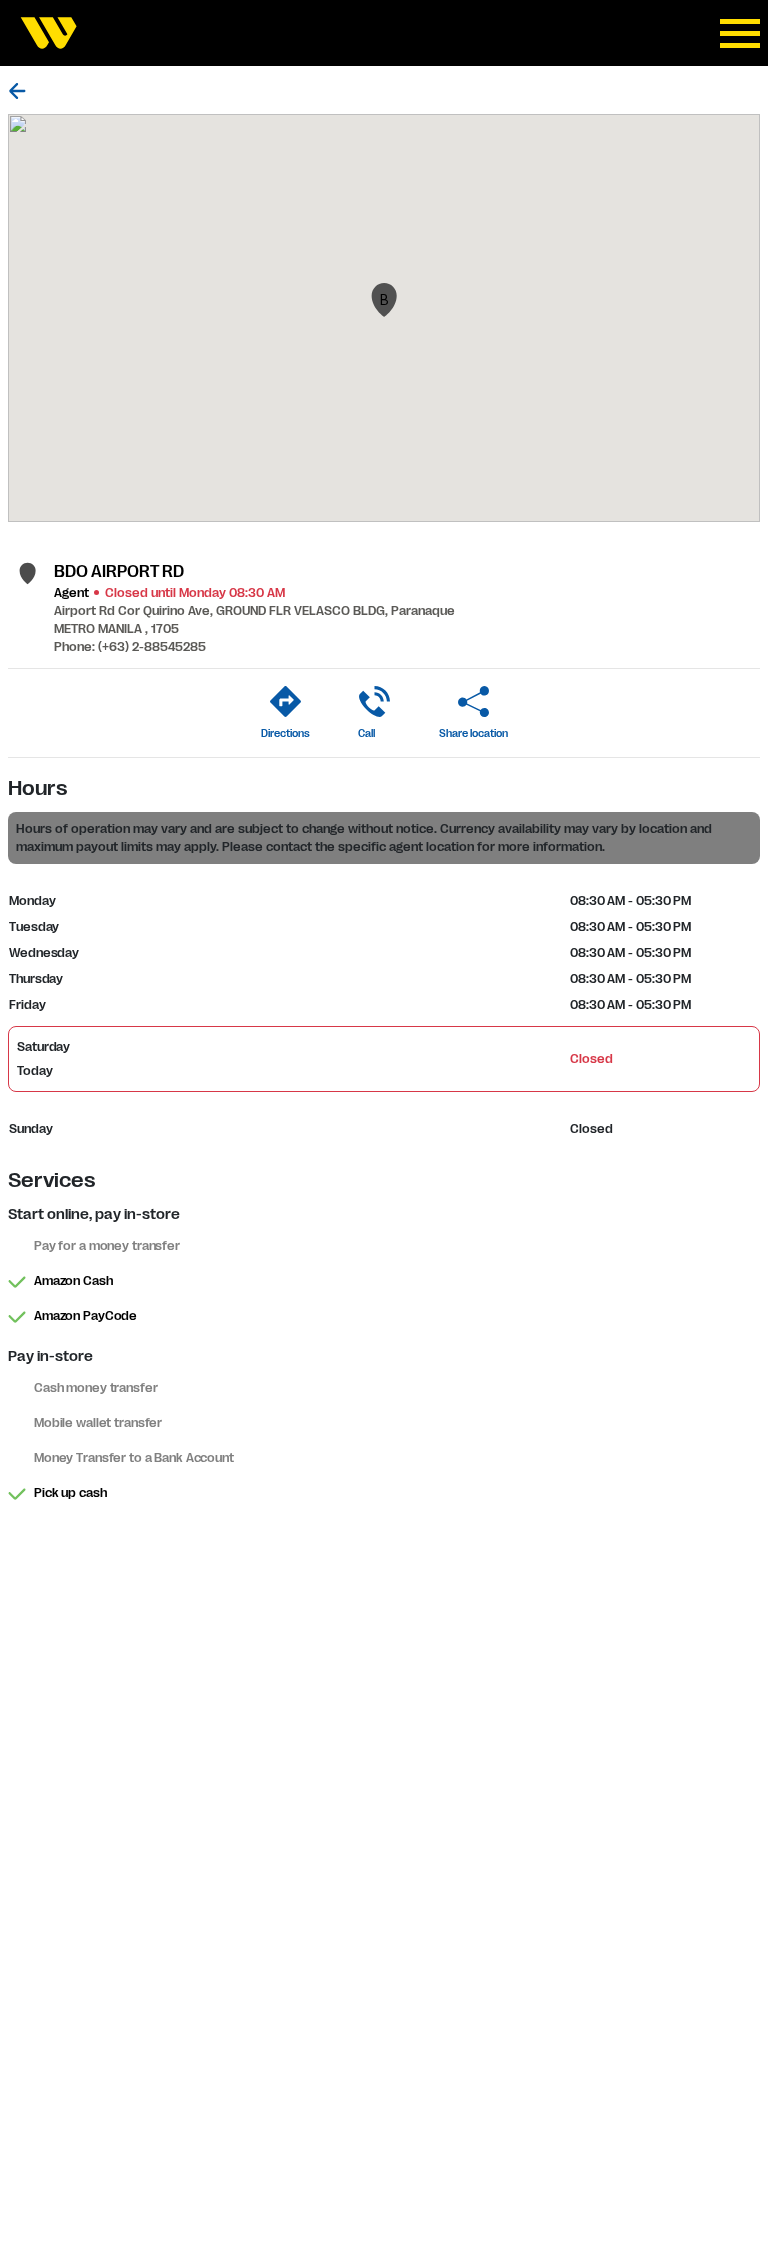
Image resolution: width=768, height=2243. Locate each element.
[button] (384, 300)
